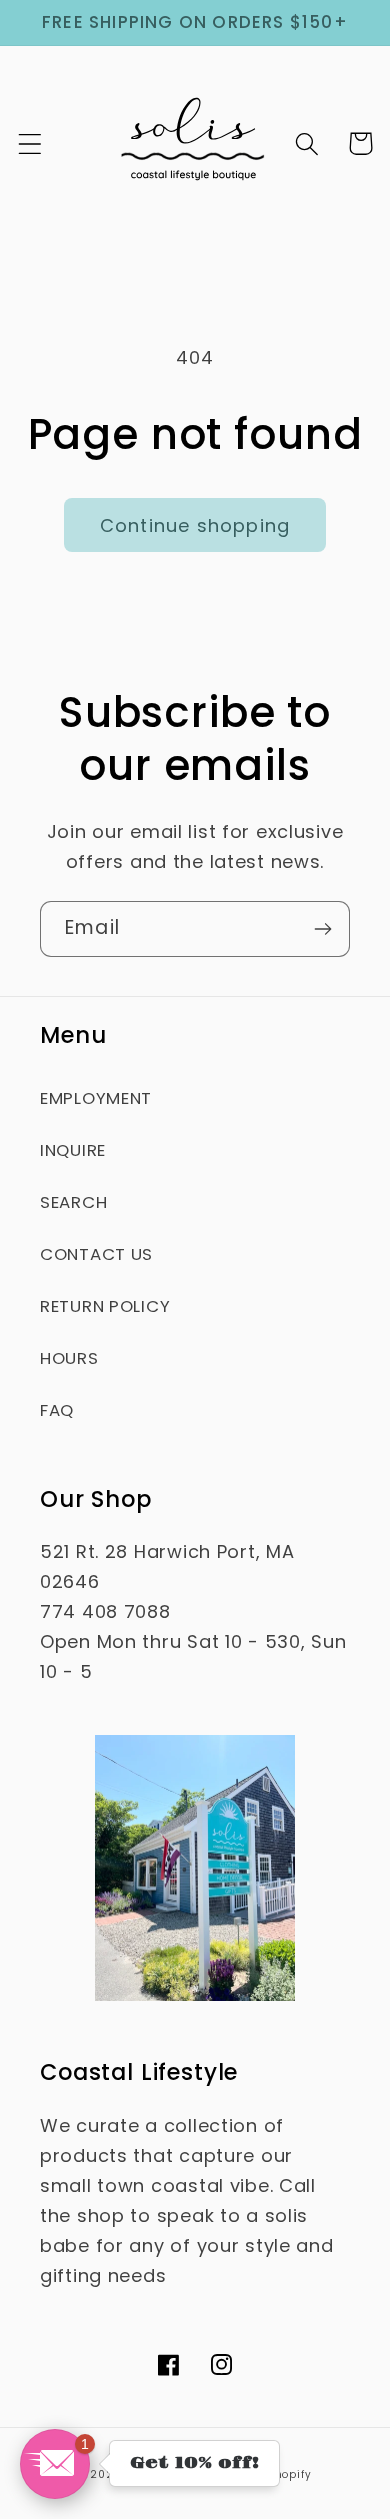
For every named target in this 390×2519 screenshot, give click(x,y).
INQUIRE (73, 1150)
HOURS (69, 1358)
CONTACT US (96, 1254)
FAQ (57, 1410)
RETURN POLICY (105, 1306)
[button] (30, 143)
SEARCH (73, 1202)
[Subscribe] (322, 929)
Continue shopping (195, 525)
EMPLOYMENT (96, 1098)
